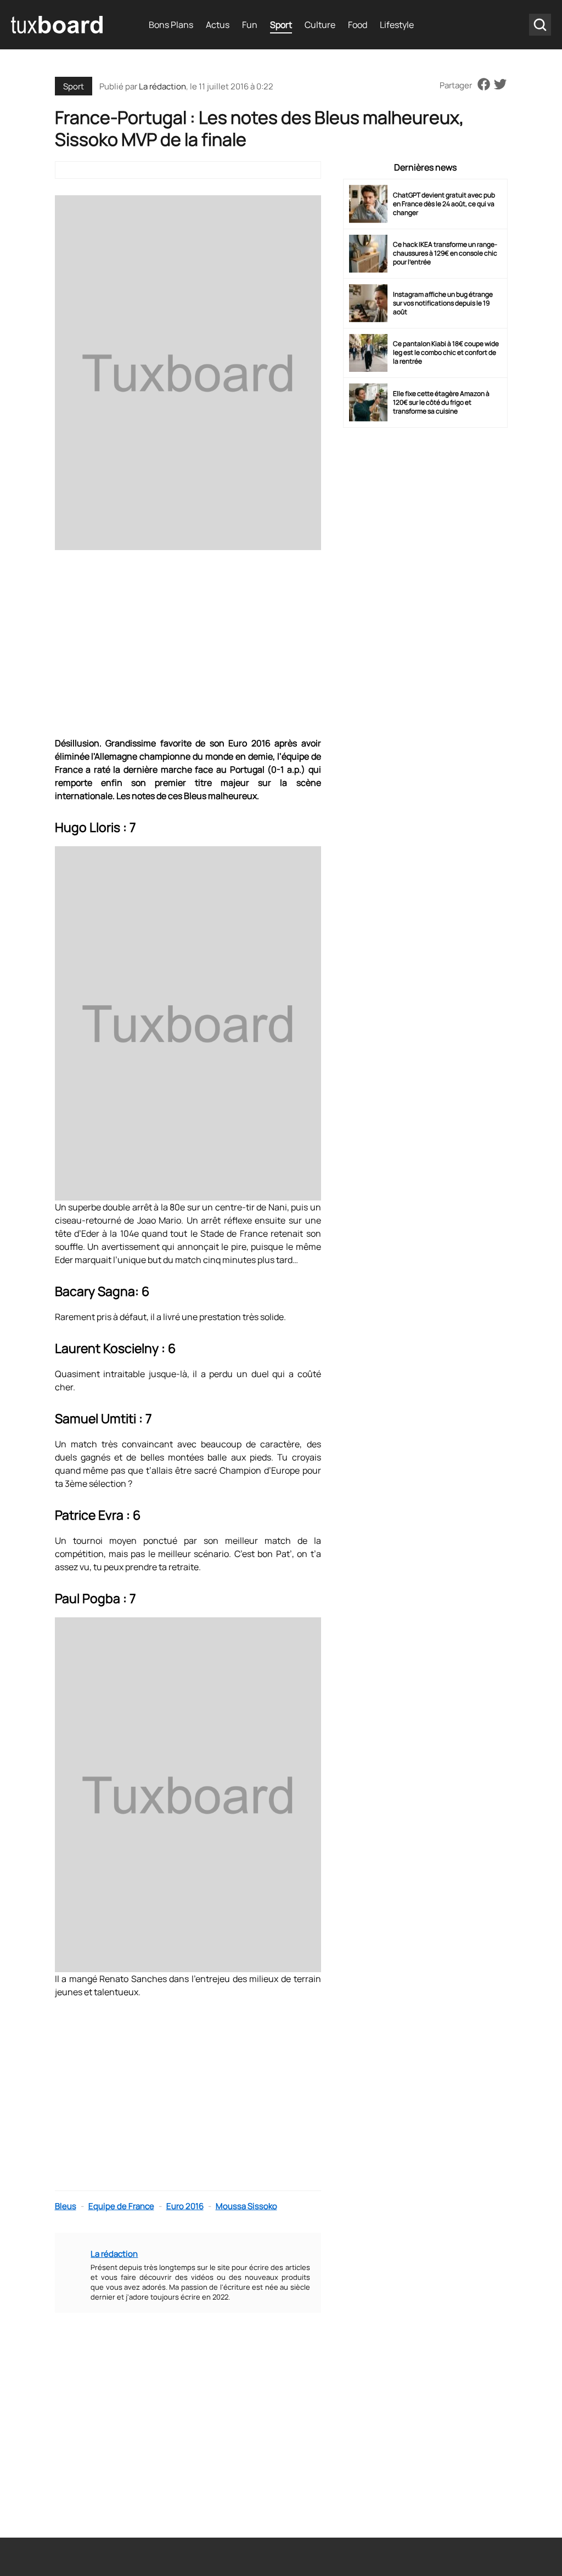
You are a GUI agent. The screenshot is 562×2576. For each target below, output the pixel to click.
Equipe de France (121, 2206)
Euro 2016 (185, 2206)
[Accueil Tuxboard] (58, 25)
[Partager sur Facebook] (484, 85)
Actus (218, 25)
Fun (250, 25)
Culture (320, 25)
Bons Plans (171, 25)
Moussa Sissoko (246, 2206)
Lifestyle (397, 25)
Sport (281, 25)
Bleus (66, 2206)
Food (358, 25)
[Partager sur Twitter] (500, 85)
